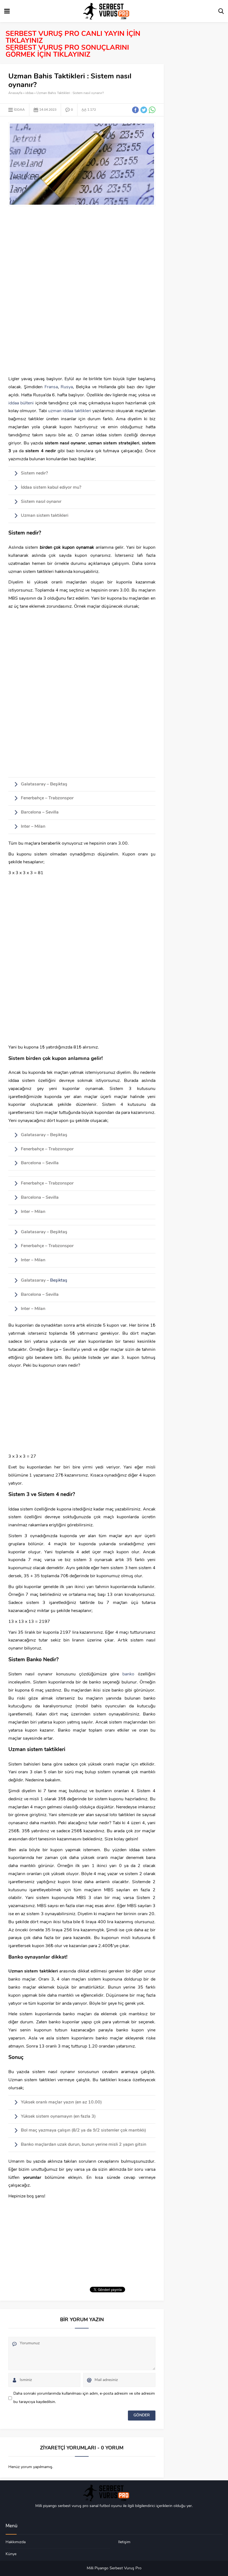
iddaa (29, 93)
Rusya (67, 387)
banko (130, 1674)
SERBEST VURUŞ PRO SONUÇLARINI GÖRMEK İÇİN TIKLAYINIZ (67, 51)
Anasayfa (15, 93)
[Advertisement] (82, 251)
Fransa (51, 387)
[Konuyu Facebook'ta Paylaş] (135, 110)
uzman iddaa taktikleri (70, 411)
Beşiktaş (59, 1280)
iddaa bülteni (22, 403)
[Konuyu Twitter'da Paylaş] (144, 110)
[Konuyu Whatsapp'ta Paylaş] (152, 110)
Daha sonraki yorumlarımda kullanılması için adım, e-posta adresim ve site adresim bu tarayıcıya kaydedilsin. (84, 2398)
